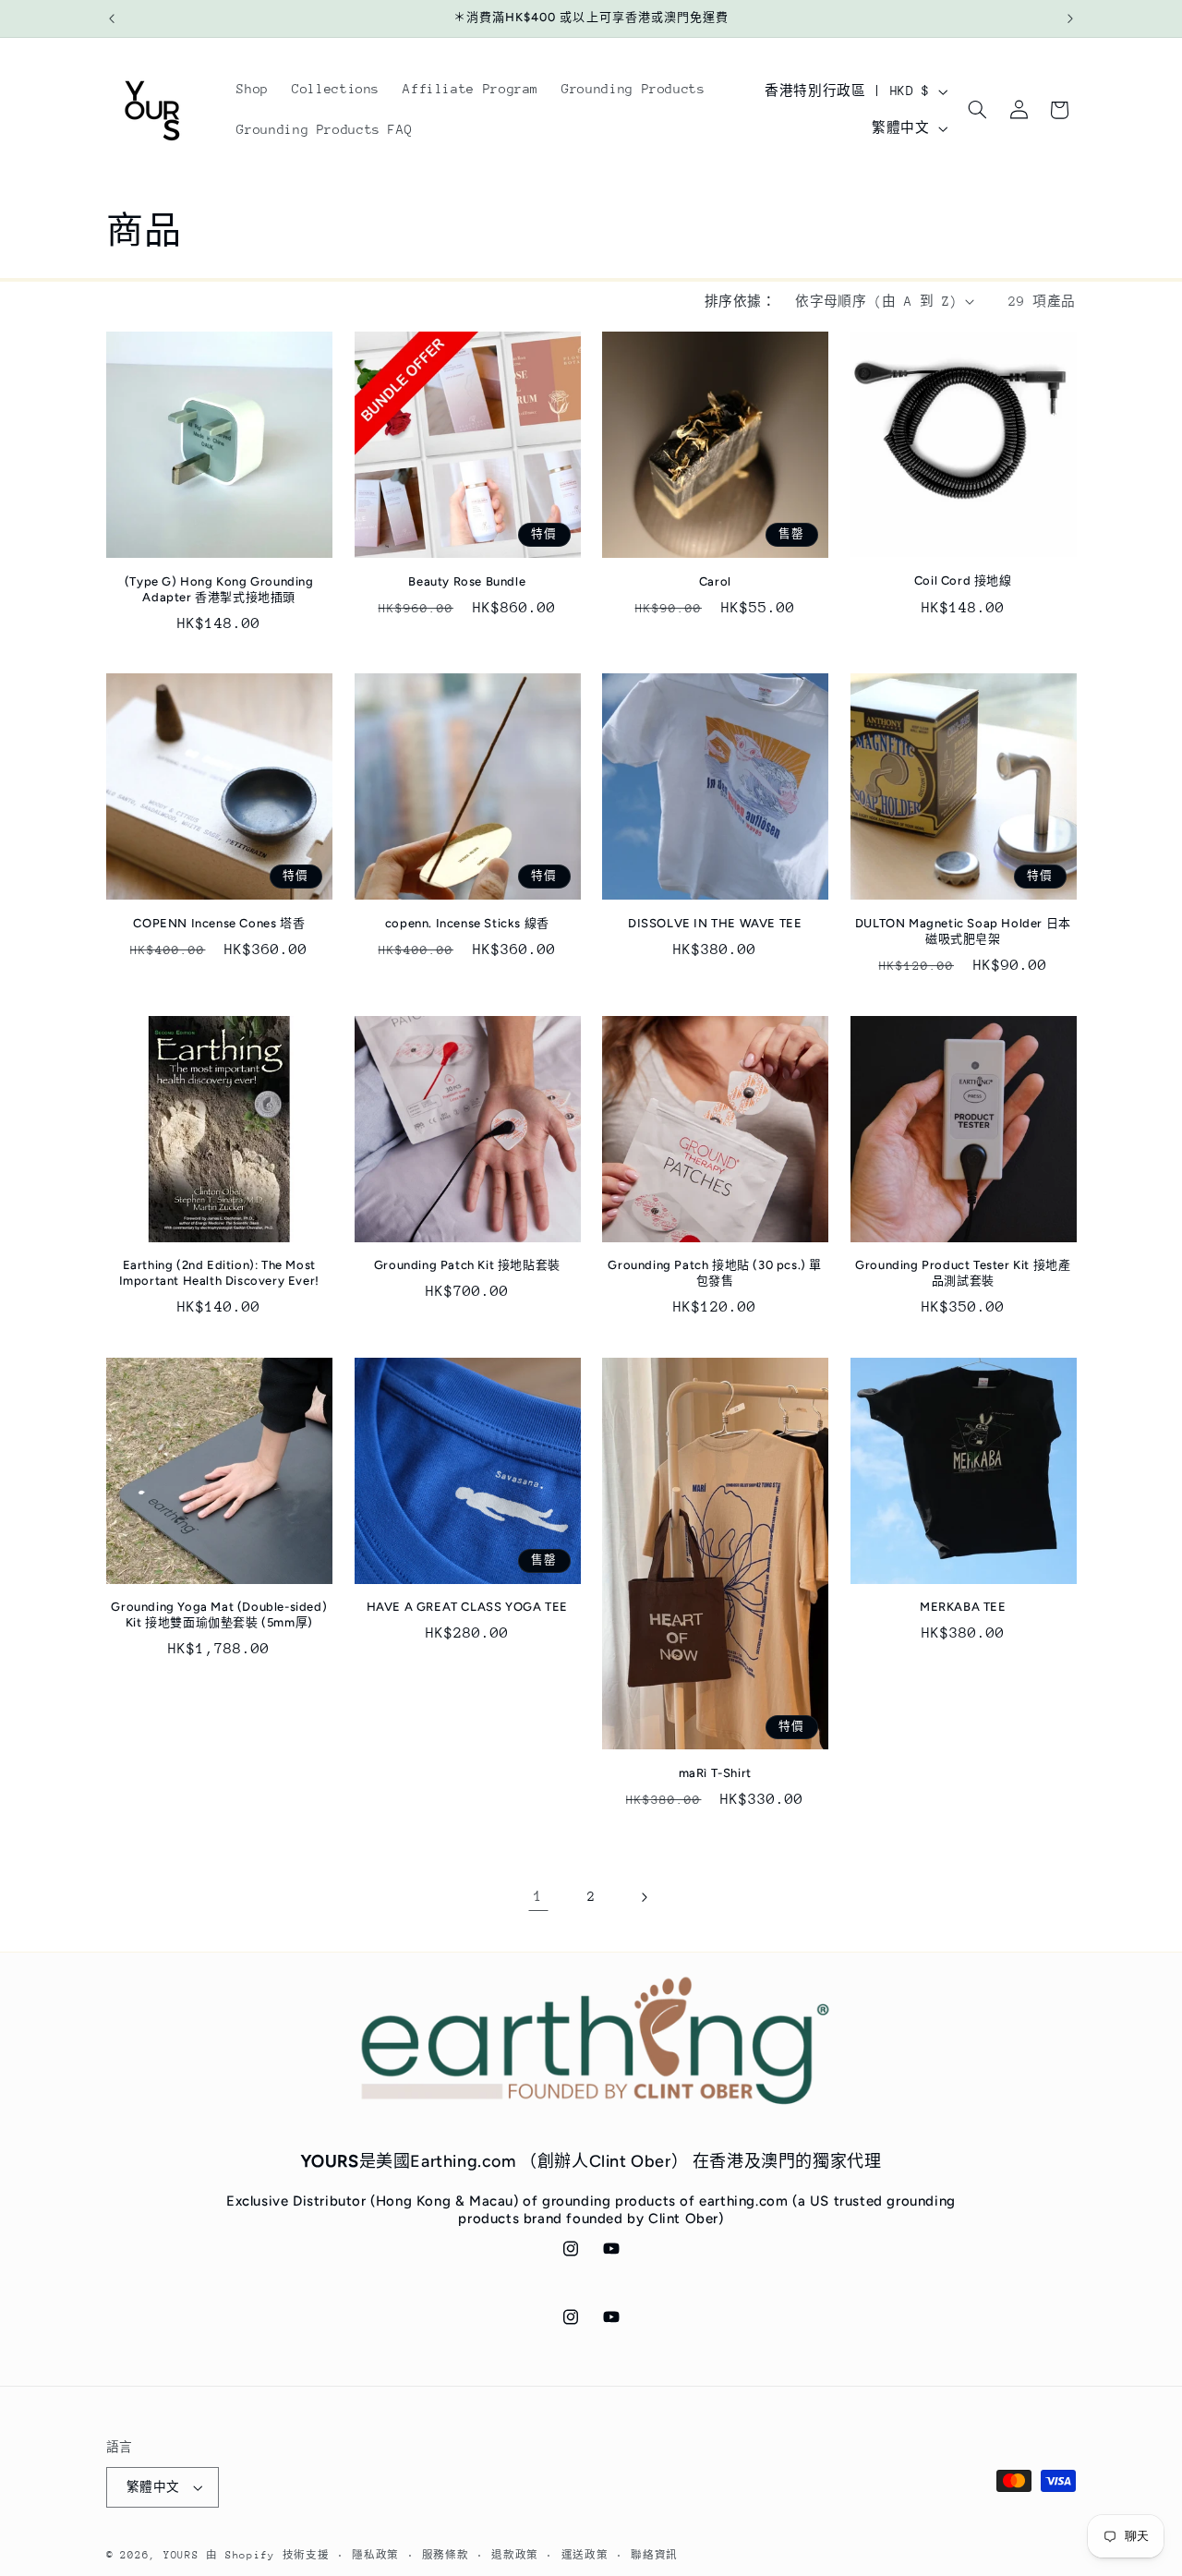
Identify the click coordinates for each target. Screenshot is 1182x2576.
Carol (715, 581)
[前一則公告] (112, 18)
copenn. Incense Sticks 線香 (467, 923)
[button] (977, 110)
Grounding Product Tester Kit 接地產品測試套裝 (963, 1273)
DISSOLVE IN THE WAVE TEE (715, 923)
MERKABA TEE (963, 1607)
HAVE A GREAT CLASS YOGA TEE (467, 1607)
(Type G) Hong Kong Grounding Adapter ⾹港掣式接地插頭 (219, 589)
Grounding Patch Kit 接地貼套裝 (467, 1265)
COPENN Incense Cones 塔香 (219, 923)
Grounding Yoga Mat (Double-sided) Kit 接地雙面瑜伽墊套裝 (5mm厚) (219, 1615)
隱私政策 (375, 2555)
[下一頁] (644, 1897)
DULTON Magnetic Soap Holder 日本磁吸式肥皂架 (963, 931)
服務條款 (446, 2555)
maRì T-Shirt (715, 1773)
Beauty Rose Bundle (467, 581)
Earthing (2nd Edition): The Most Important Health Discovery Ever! (219, 1273)
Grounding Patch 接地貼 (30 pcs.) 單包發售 (715, 1273)
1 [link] (538, 1896)
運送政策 (585, 2555)
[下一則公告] (1070, 18)
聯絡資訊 (654, 2555)
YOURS (181, 2555)
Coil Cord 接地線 (963, 581)
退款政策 (515, 2555)
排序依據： (740, 301)
